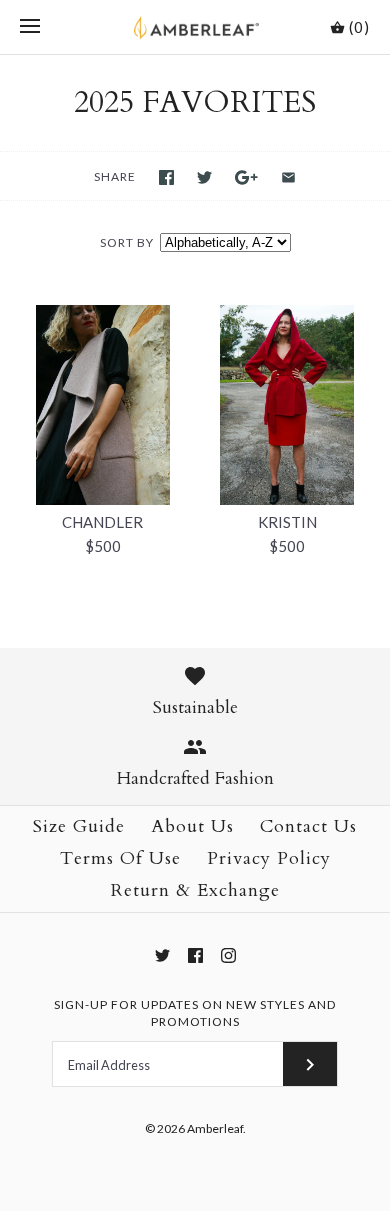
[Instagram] (228, 955)
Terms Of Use (120, 858)
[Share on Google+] (246, 177)
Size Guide (79, 826)
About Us (192, 826)
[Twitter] (162, 955)
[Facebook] (195, 955)
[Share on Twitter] (204, 177)
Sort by (127, 242)
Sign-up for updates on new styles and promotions (195, 1013)
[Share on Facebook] (166, 177)
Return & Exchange (195, 890)
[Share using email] (288, 177)
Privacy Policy (269, 858)
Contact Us (308, 826)
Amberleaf (215, 1128)
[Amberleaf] (195, 27)
